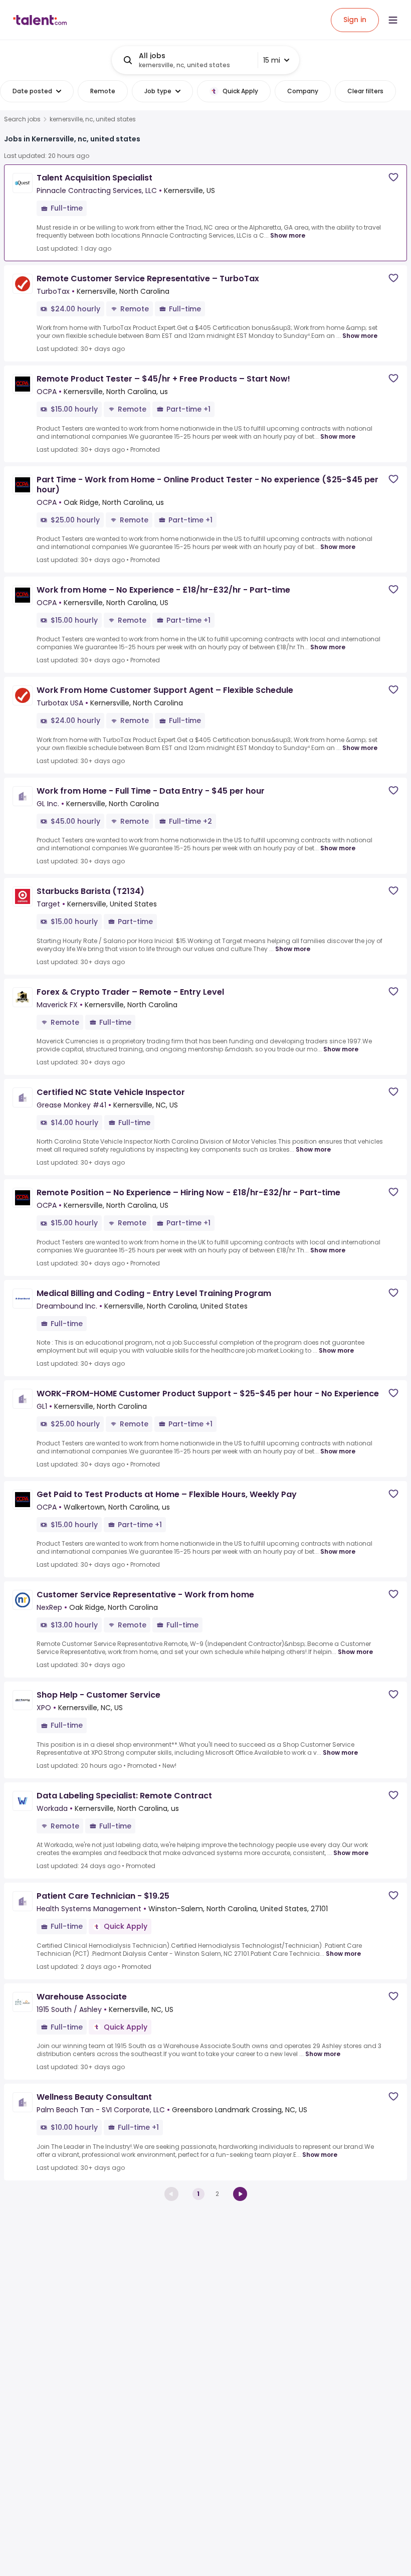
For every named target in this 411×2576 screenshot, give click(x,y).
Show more (288, 235)
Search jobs (22, 119)
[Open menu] (393, 20)
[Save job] (393, 177)
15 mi (272, 60)
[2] (240, 2194)
